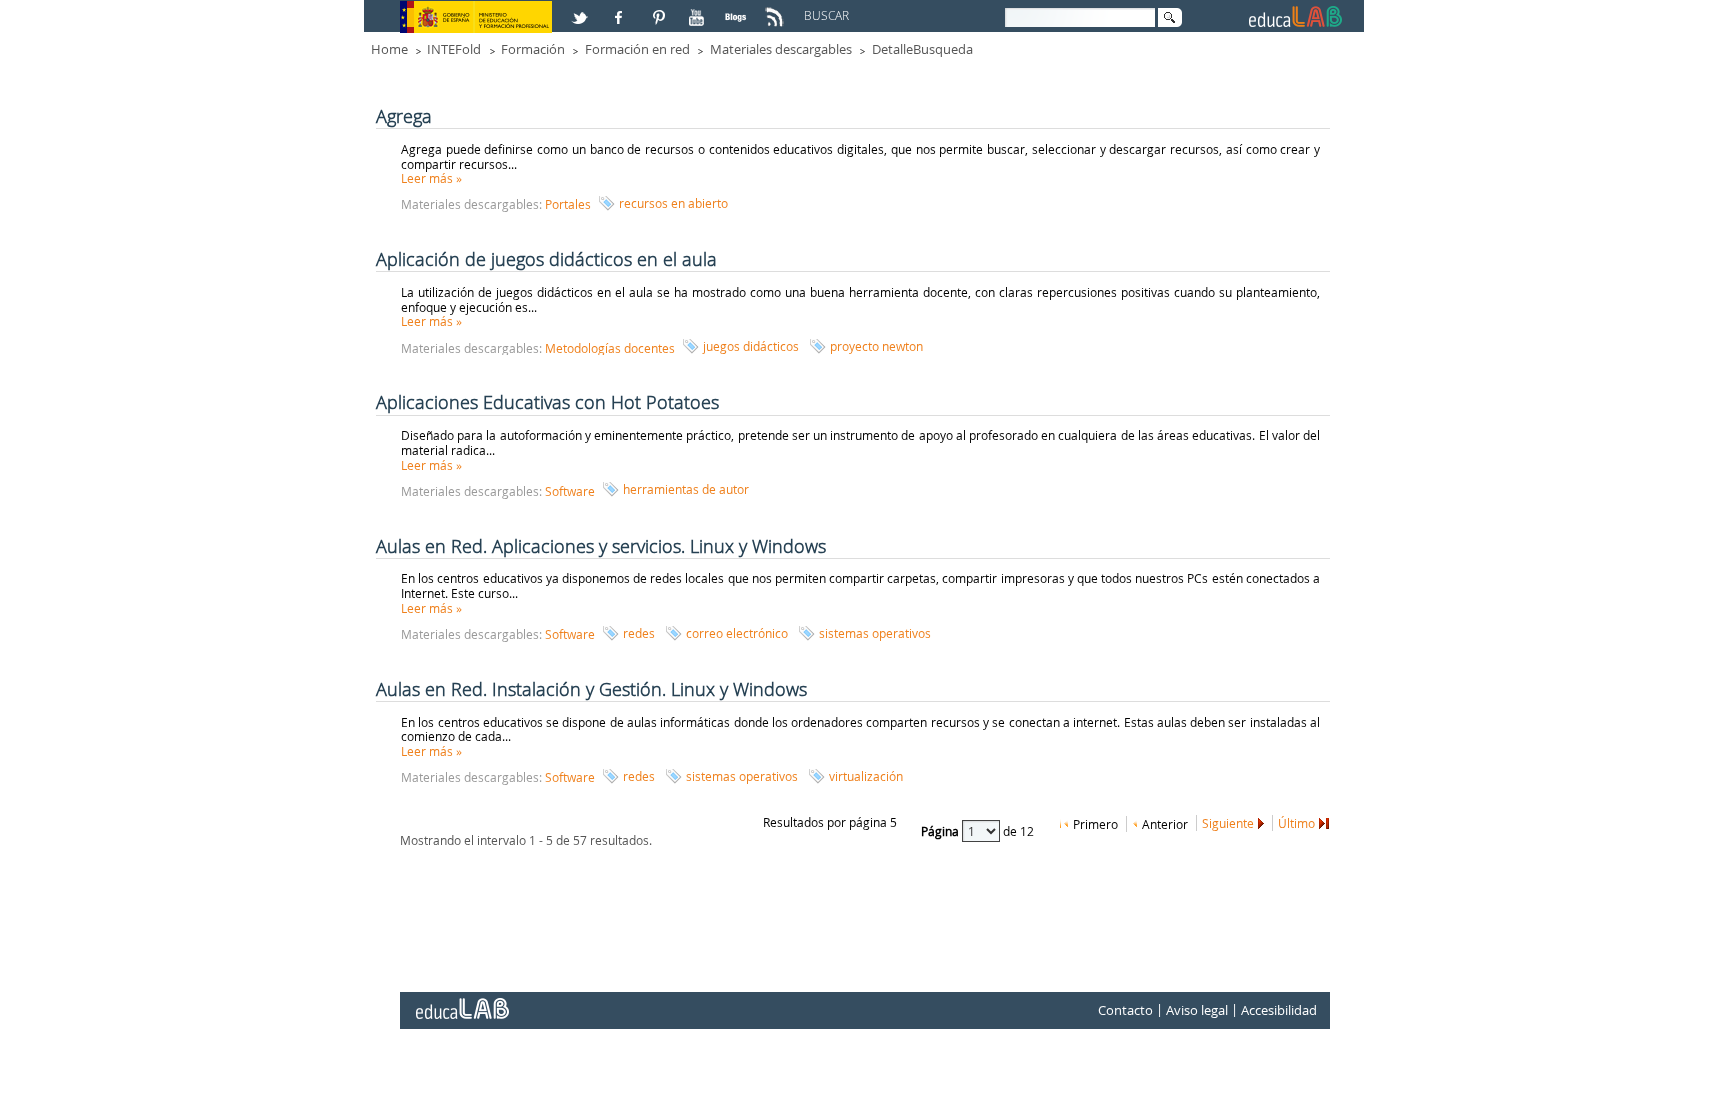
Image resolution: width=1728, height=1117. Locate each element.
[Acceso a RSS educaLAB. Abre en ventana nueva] (777, 9)
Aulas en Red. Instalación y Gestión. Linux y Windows (591, 689)
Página (941, 831)
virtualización (866, 776)
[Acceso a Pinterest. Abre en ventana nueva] (660, 9)
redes (639, 633)
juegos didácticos (751, 346)
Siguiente (1228, 823)
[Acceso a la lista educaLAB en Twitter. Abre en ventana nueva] (582, 9)
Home (389, 49)
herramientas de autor (686, 489)
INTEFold (454, 49)
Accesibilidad (1279, 1010)
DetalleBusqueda (922, 49)
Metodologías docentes (610, 348)
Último (1296, 823)
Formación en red (637, 49)
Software (570, 491)
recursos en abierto (673, 203)
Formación (533, 49)
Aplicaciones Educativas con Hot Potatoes (547, 402)
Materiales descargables (781, 49)
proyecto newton (876, 346)
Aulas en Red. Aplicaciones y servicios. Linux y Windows (601, 546)
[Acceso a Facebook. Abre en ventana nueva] (621, 9)
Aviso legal (1197, 1010)
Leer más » (431, 178)
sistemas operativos (875, 633)
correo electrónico (737, 633)
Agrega (404, 116)
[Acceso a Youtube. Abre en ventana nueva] (699, 9)
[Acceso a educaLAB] (461, 1001)
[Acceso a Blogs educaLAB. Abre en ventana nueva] (738, 9)
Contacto (1125, 1010)
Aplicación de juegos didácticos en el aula (546, 259)
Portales (568, 204)
